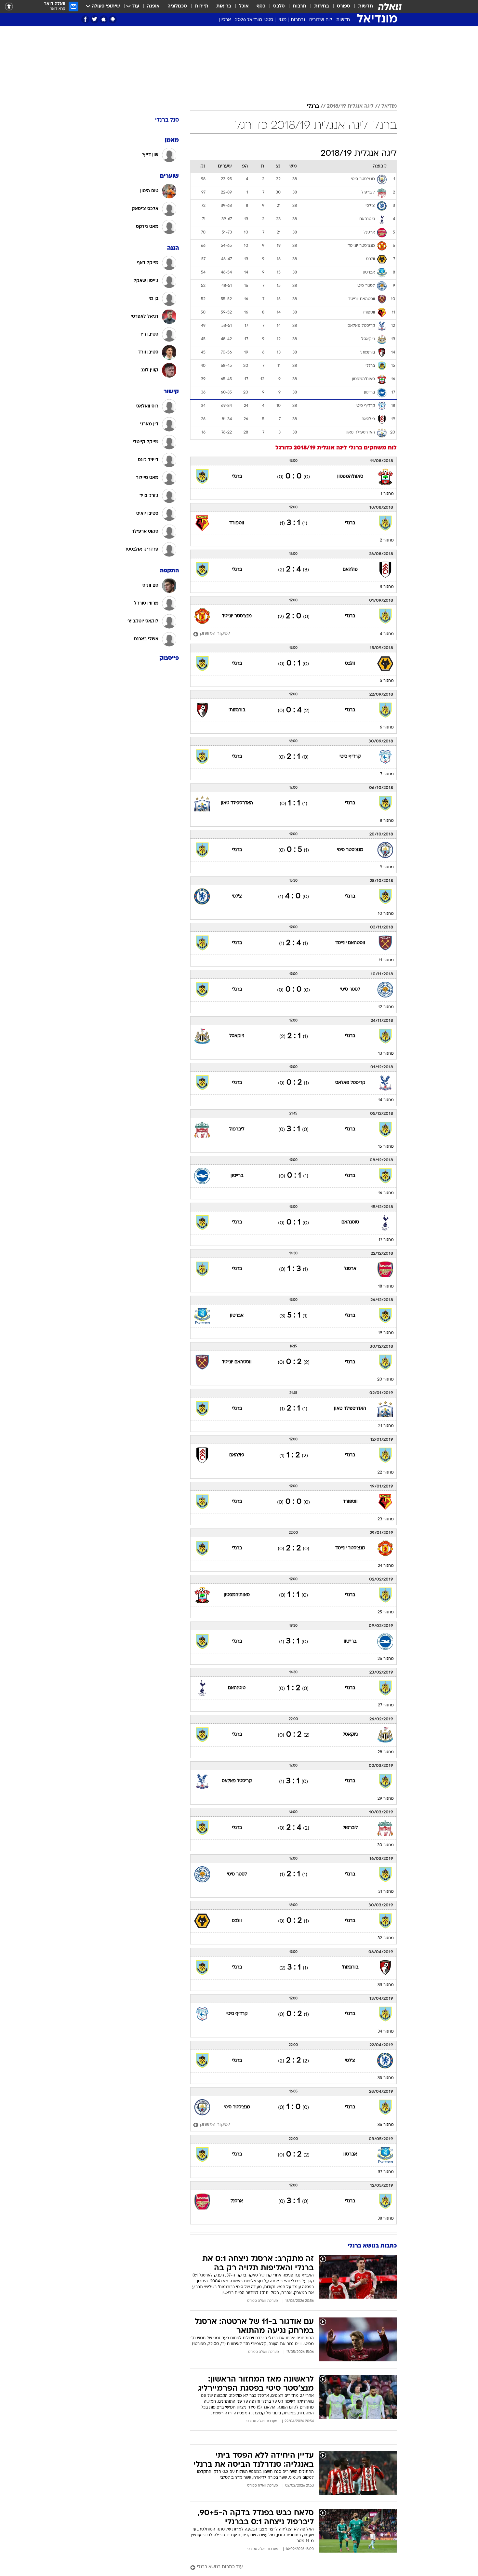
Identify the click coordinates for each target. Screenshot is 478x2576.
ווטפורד (237, 523)
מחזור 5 (387, 681)
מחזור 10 (386, 914)
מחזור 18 (386, 1287)
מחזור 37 (386, 2172)
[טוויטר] (94, 19)
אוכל (244, 6)
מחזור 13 (386, 1054)
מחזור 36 (386, 2125)
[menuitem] (362, 7)
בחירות (322, 6)
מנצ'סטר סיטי (350, 850)
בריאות (224, 6)
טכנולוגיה (177, 6)
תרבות (299, 6)
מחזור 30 (385, 1845)
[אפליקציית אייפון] (104, 19)
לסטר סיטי (350, 989)
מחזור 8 (387, 821)
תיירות (202, 6)
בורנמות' (237, 710)
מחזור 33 (386, 1985)
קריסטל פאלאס (350, 1083)
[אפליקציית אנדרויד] (113, 19)
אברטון (237, 1316)
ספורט (344, 6)
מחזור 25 (386, 1612)
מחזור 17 (386, 1240)
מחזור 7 (387, 774)
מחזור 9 (387, 867)
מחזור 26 (386, 1659)
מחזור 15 (386, 1147)
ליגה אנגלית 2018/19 (350, 106)
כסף (261, 6)
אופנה (153, 6)
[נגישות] (9, 7)
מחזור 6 (387, 727)
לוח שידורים (321, 20)
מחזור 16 (386, 1193)
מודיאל (389, 106)
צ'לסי (237, 896)
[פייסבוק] (85, 19)
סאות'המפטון (350, 477)
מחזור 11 (386, 960)
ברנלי (313, 106)
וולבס (350, 664)
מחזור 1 (387, 494)
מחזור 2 (387, 541)
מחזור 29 (386, 1799)
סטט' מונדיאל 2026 (254, 20)
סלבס (279, 6)
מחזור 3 (387, 587)
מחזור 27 (386, 1705)
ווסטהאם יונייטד (350, 943)
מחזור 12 (386, 1007)
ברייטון (237, 1176)
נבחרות (298, 20)
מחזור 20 (385, 1380)
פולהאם (350, 570)
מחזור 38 (386, 2219)
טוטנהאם (350, 1222)
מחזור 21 (386, 1426)
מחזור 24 (386, 1566)
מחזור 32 (386, 1938)
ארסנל (350, 1269)
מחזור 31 (386, 1892)
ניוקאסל (237, 1036)
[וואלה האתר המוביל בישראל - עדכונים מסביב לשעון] (390, 7)
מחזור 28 (386, 1752)
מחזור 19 (386, 1333)
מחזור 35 (386, 2078)
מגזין (282, 20)
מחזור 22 (386, 1473)
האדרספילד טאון (237, 803)
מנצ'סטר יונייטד (237, 616)
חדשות (365, 6)
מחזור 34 (386, 2032)
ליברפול (237, 1129)
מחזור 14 (386, 1100)
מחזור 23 (386, 1519)
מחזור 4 (387, 634)
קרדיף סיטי (350, 757)
